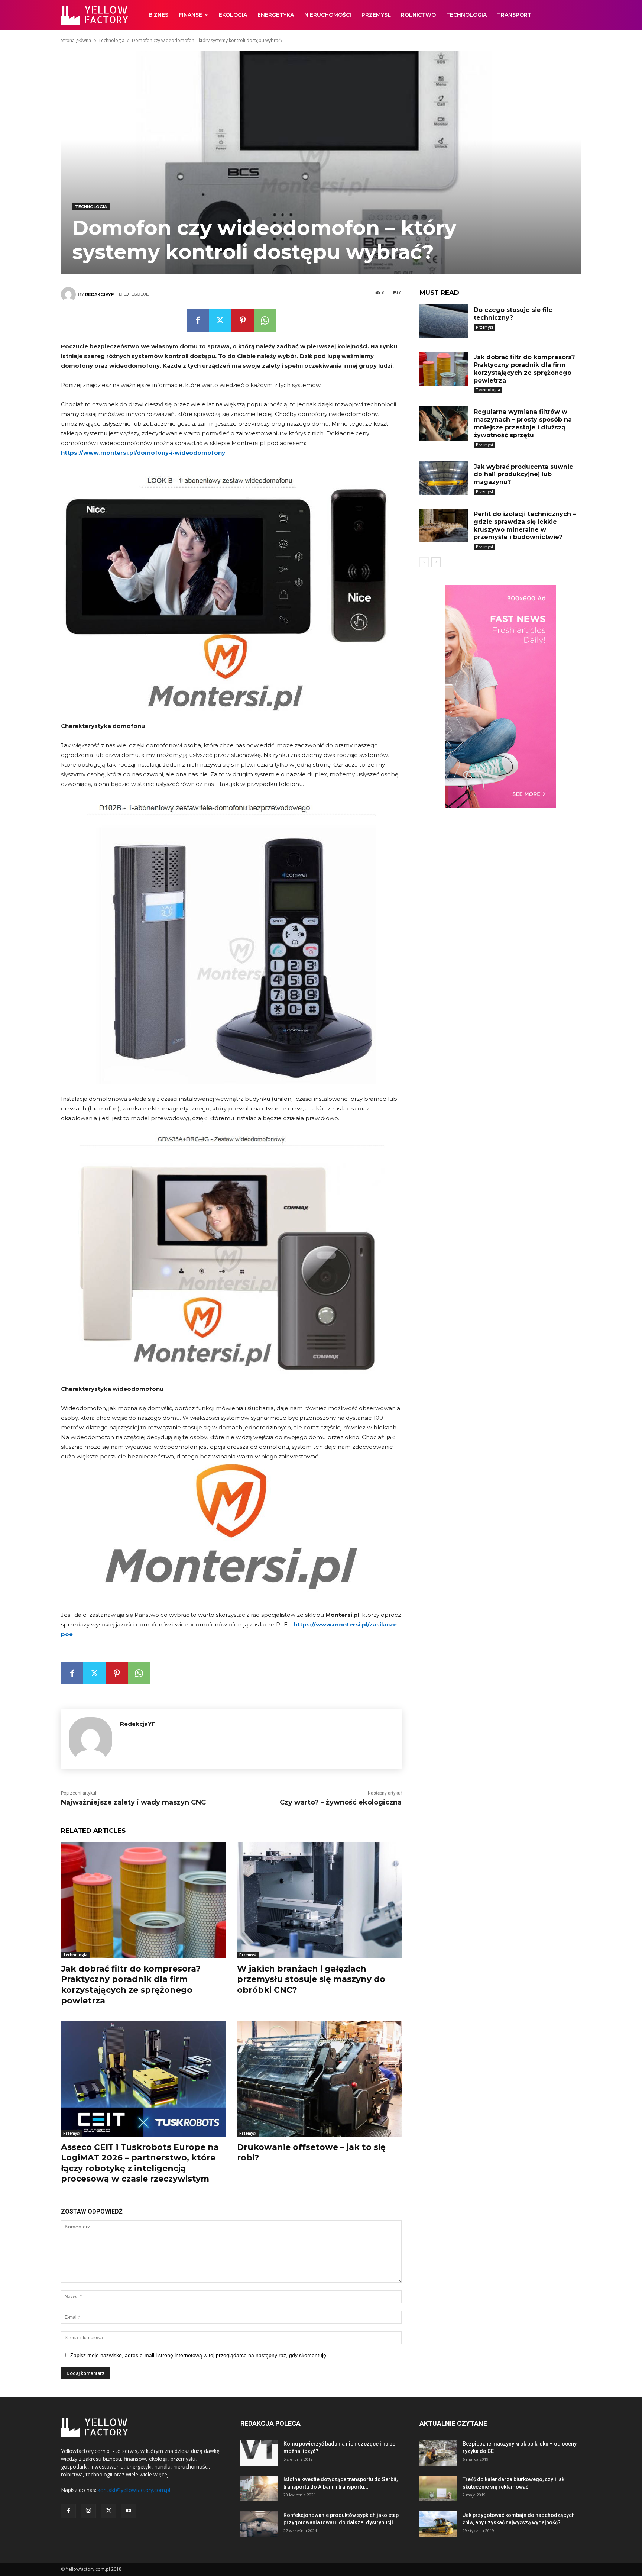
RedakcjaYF (99, 294)
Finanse (190, 15)
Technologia (466, 15)
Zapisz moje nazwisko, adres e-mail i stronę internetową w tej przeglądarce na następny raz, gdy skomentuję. (199, 2355)
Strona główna (76, 40)
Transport (514, 15)
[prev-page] (424, 562)
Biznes (158, 15)
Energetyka (276, 15)
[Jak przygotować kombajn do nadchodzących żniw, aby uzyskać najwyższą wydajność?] (438, 2524)
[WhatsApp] (265, 320)
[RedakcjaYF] (69, 294)
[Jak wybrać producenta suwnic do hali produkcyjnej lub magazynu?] (444, 478)
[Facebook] (198, 320)
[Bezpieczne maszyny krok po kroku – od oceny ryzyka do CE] (438, 2453)
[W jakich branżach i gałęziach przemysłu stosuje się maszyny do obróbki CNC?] (320, 1900)
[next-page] (436, 562)
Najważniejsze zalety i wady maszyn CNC (133, 1802)
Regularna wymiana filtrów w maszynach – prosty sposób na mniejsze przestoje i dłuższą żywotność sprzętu (523, 423)
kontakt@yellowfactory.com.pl (134, 2490)
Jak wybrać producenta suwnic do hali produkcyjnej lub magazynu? (523, 475)
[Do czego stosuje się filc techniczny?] (444, 321)
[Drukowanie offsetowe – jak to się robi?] (320, 2079)
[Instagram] (88, 2511)
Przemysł (376, 15)
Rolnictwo (418, 15)
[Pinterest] (243, 320)
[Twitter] (220, 320)
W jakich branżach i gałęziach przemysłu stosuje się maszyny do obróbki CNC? (311, 1979)
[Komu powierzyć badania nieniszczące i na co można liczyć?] (259, 2453)
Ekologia (233, 15)
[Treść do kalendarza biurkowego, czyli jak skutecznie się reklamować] (438, 2488)
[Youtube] (129, 2511)
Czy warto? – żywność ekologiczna (341, 1802)
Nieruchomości (328, 15)
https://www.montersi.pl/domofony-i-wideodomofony (143, 453)
